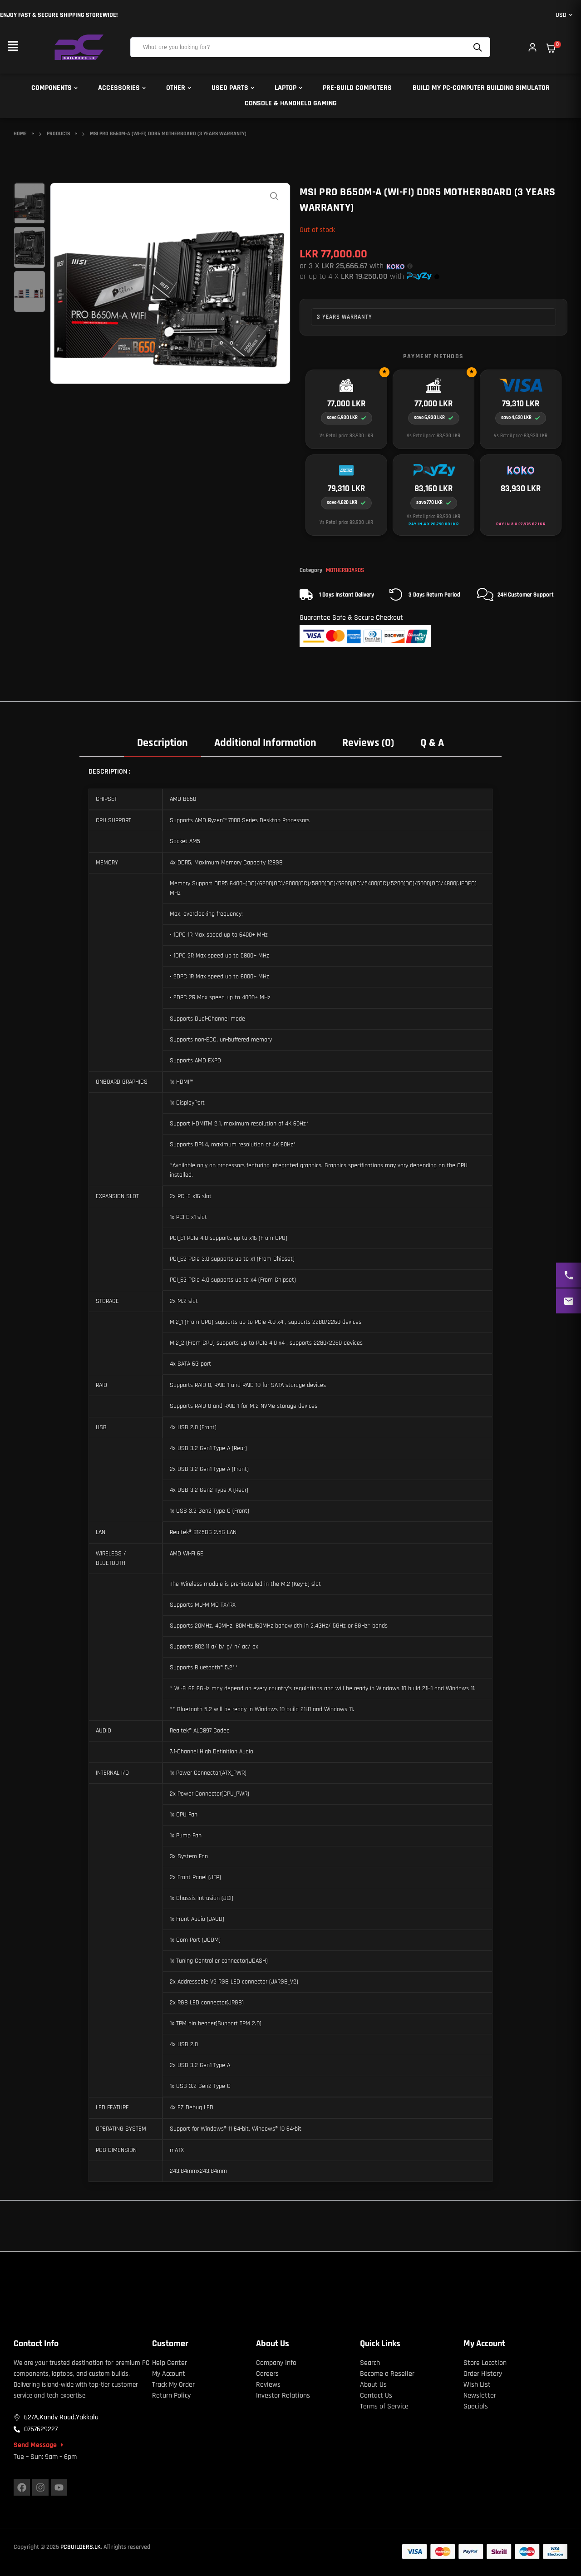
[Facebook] (22, 2487)
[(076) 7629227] (569, 1275)
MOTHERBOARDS (345, 570)
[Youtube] (59, 2487)
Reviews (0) (368, 743)
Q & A (432, 743)
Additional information (265, 743)
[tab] (162, 743)
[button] (13, 47)
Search (479, 47)
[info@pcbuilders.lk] (569, 1301)
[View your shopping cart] (551, 48)
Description (162, 743)
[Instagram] (40, 2487)
